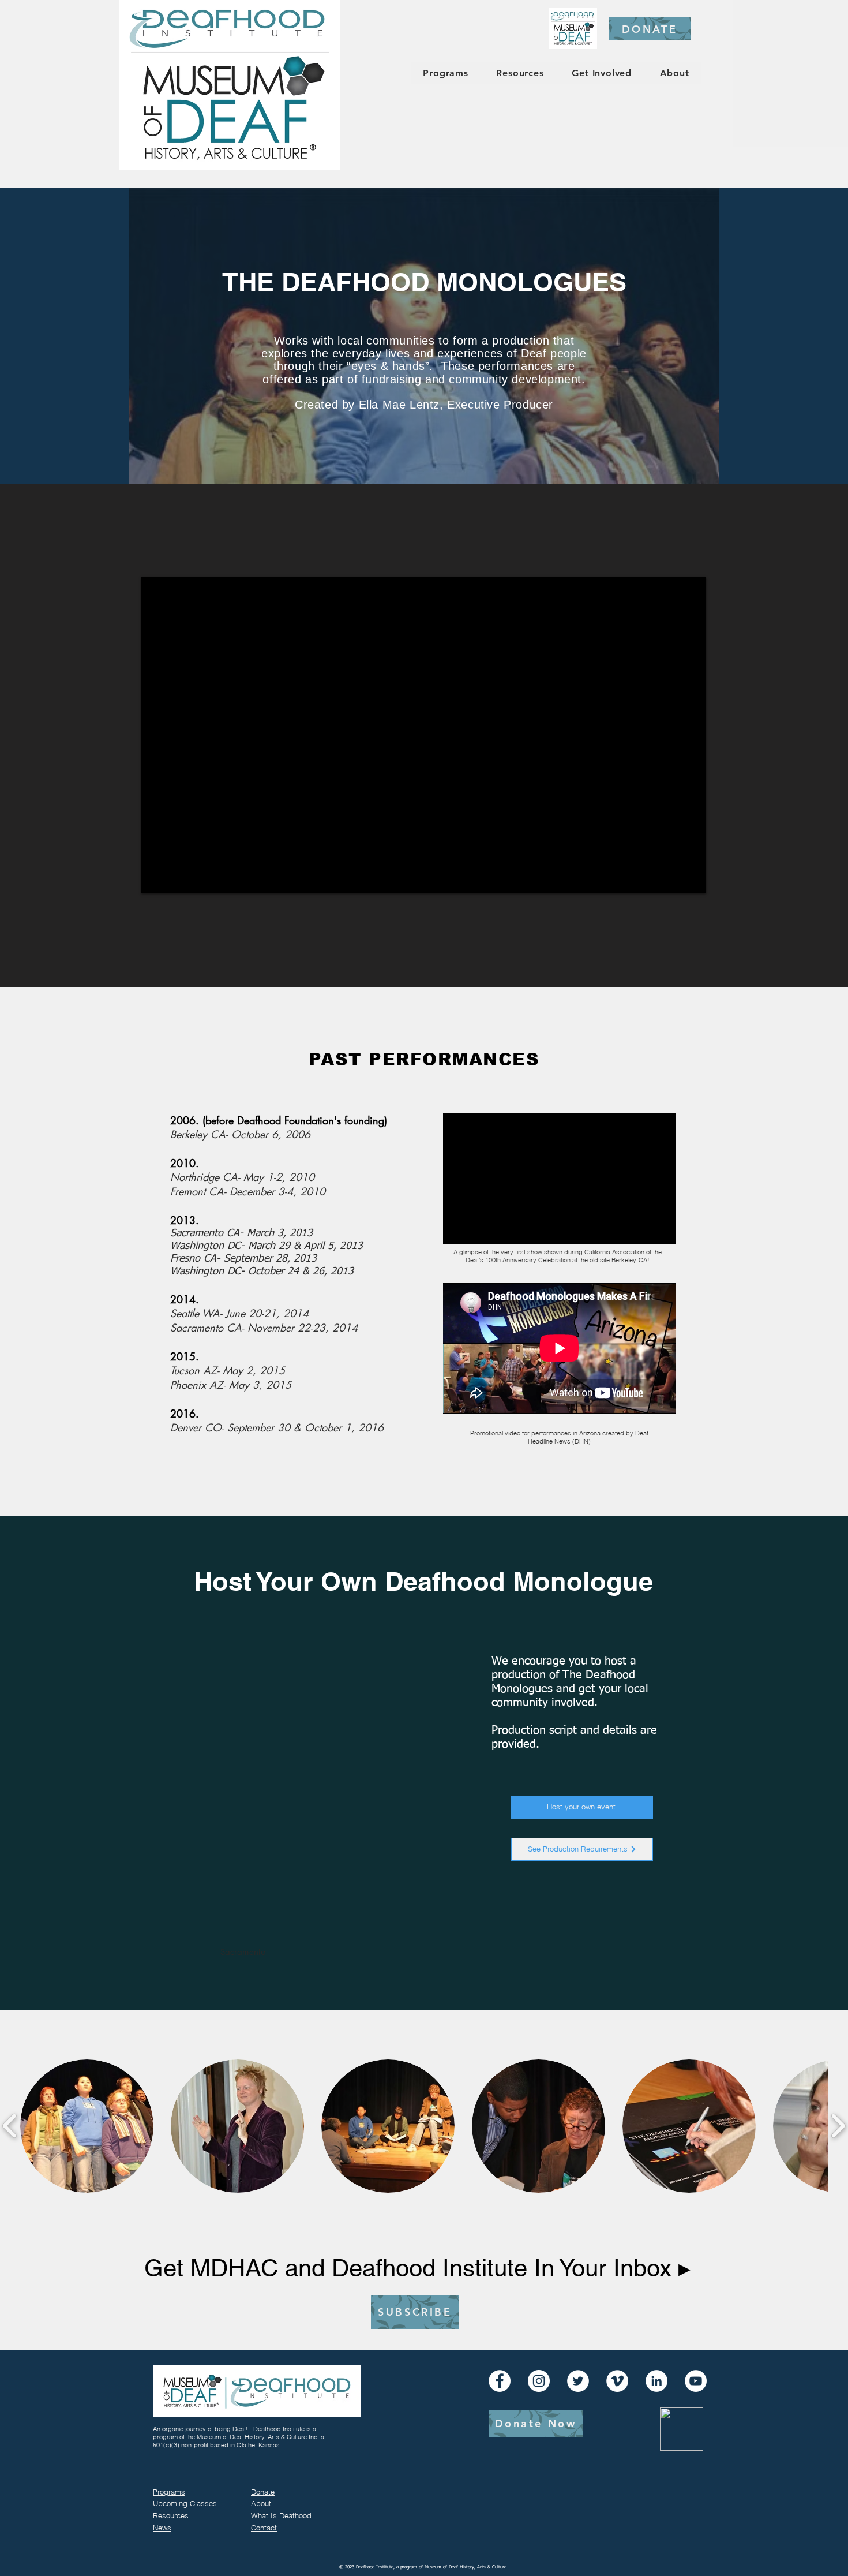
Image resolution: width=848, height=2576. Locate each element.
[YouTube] (696, 2381)
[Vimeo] (617, 2381)
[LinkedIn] (656, 2381)
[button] (87, 2126)
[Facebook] (500, 2381)
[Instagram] (539, 2381)
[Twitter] (578, 2381)
